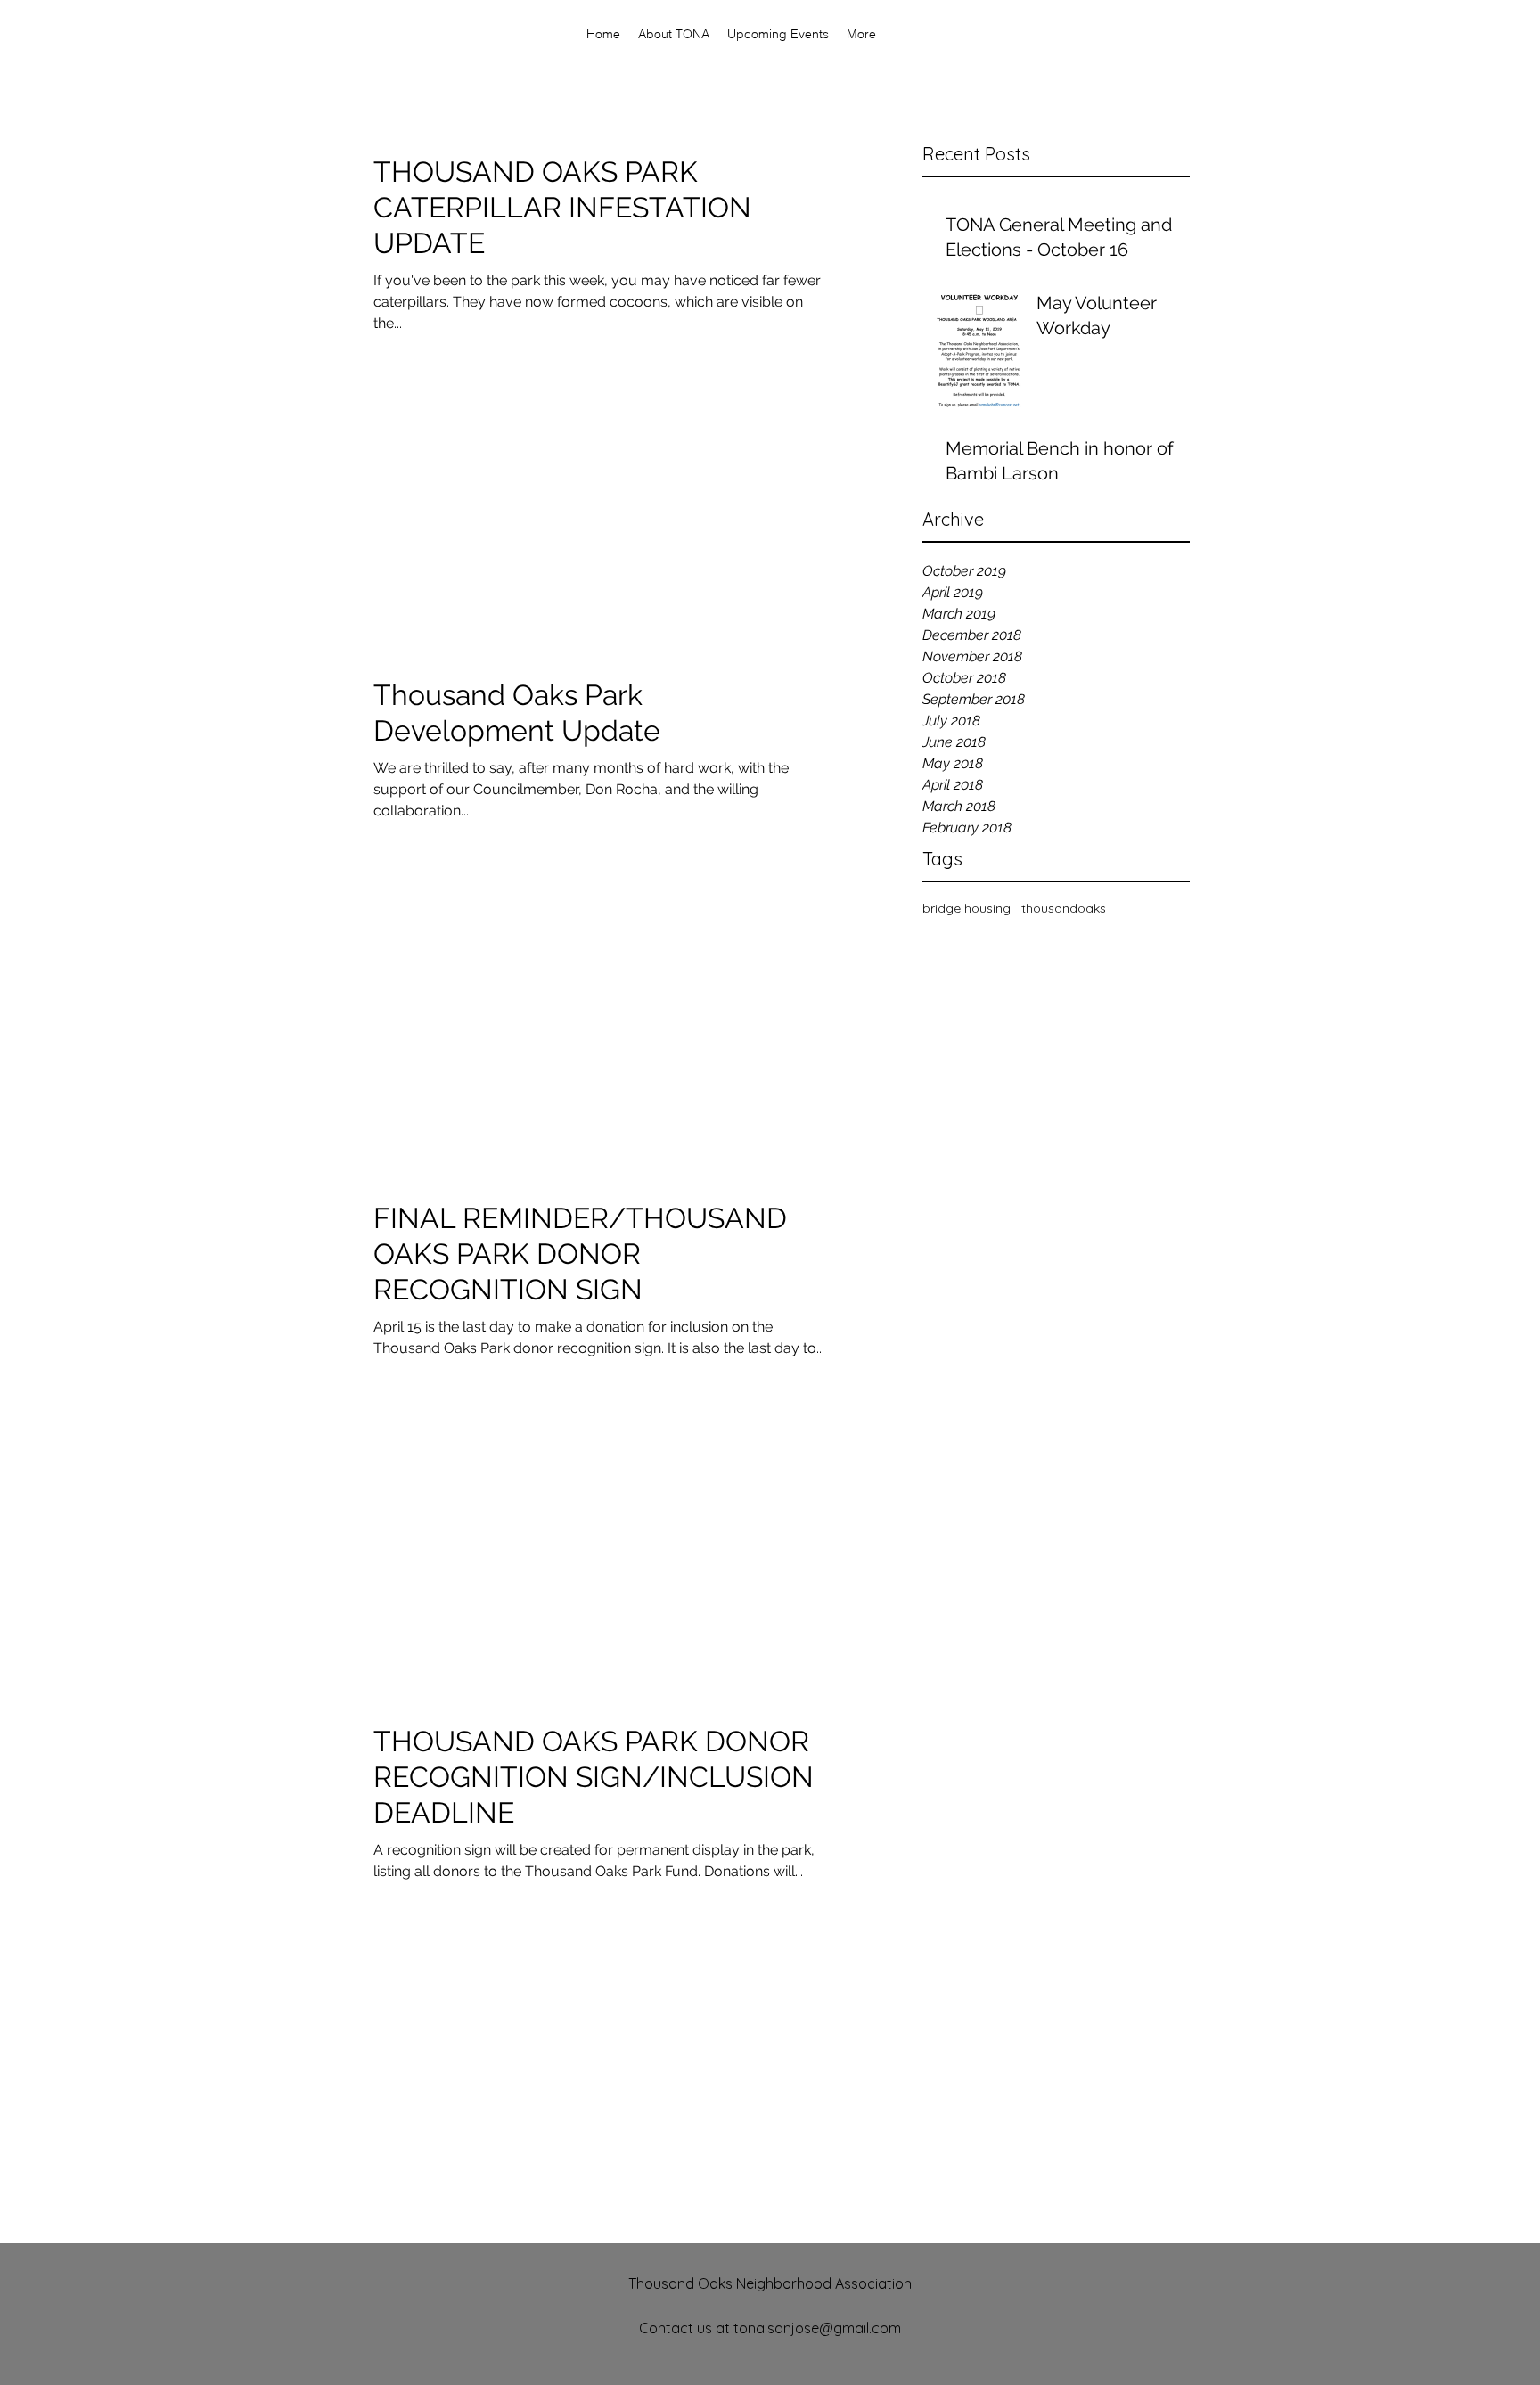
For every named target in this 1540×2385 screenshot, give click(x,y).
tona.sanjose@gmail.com (817, 2328)
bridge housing (967, 908)
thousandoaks (1064, 908)
